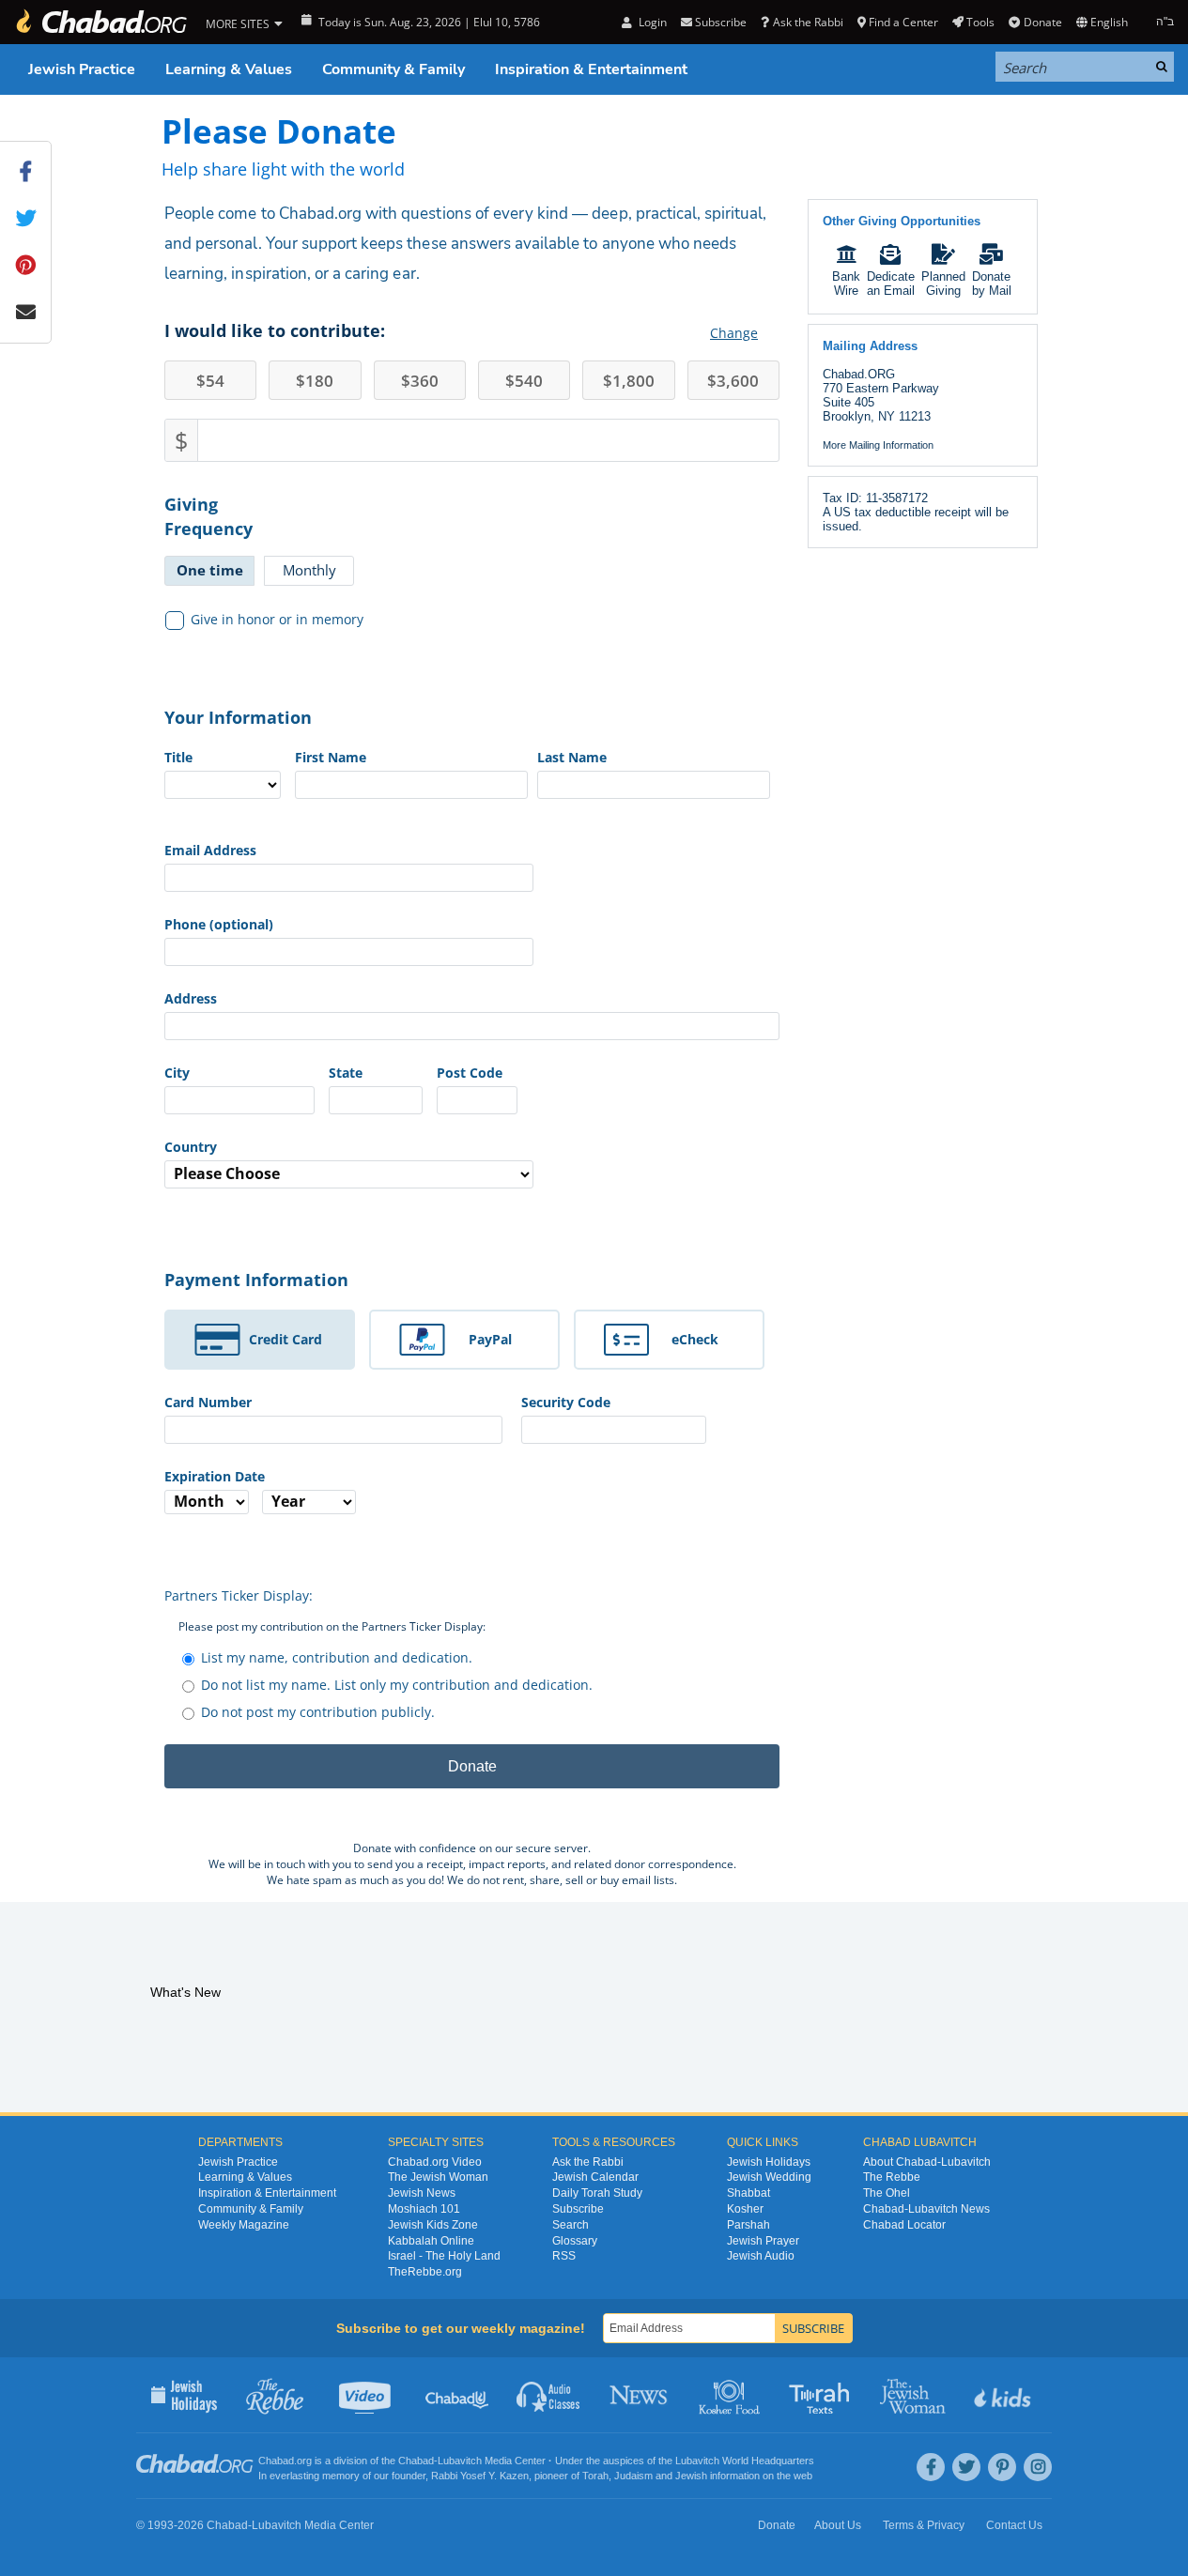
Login (651, 22)
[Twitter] (966, 2467)
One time (210, 570)
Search (571, 2225)
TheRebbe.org (425, 2272)
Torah (595, 2476)
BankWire (846, 284)
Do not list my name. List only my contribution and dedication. (397, 1685)
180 (315, 381)
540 (524, 381)
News (640, 2395)
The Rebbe (892, 2177)
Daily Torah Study (597, 2193)
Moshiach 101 (424, 2209)
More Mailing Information (878, 445)
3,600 (733, 381)
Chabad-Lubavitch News (926, 2209)
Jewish (691, 2476)
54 (210, 381)
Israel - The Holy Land (444, 2256)
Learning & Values (229, 69)
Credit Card (285, 1339)
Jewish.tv (367, 2395)
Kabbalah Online (431, 2241)
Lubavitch (460, 2461)
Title (178, 757)
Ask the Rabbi (808, 22)
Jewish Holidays (769, 2162)
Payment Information (256, 1280)
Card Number (208, 1402)
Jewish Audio (761, 2256)
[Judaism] (100, 22)
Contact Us (1014, 2525)
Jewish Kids (1004, 2395)
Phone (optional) (219, 924)
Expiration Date (215, 1476)
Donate (1042, 22)
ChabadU (458, 2395)
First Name (331, 757)
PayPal (490, 1339)
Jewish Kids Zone (433, 2225)
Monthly (309, 570)
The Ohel (887, 2193)
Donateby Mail (992, 284)
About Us (838, 2525)
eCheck (695, 1339)
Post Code (470, 1073)
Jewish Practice (82, 69)
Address (191, 998)
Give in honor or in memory (277, 619)
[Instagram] (1038, 2467)
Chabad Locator (904, 2225)
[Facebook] (931, 2467)
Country (191, 1147)
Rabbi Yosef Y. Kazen (480, 2476)
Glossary (575, 2241)
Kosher (745, 2209)
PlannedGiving (943, 284)
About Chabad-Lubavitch (927, 2162)
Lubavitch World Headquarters (745, 2461)
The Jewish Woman (438, 2177)
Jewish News (422, 2193)
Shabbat (748, 2193)
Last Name (572, 757)
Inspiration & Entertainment (591, 69)
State (346, 1073)
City (177, 1073)
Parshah (748, 2225)
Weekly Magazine (244, 2225)
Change (734, 333)
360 (420, 381)
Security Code (566, 1402)
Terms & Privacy (924, 2525)
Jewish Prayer (763, 2241)
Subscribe (578, 2209)
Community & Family (393, 69)
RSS (564, 2256)
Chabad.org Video (435, 2162)
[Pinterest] (1002, 2467)
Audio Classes (549, 2395)
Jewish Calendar (595, 2177)
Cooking (731, 2395)
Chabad (416, 2461)
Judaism (633, 2476)
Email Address (210, 850)
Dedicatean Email (891, 284)
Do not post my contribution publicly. (318, 1712)
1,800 (629, 381)
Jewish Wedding (769, 2177)
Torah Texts (822, 2395)
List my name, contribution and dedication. (337, 1657)
